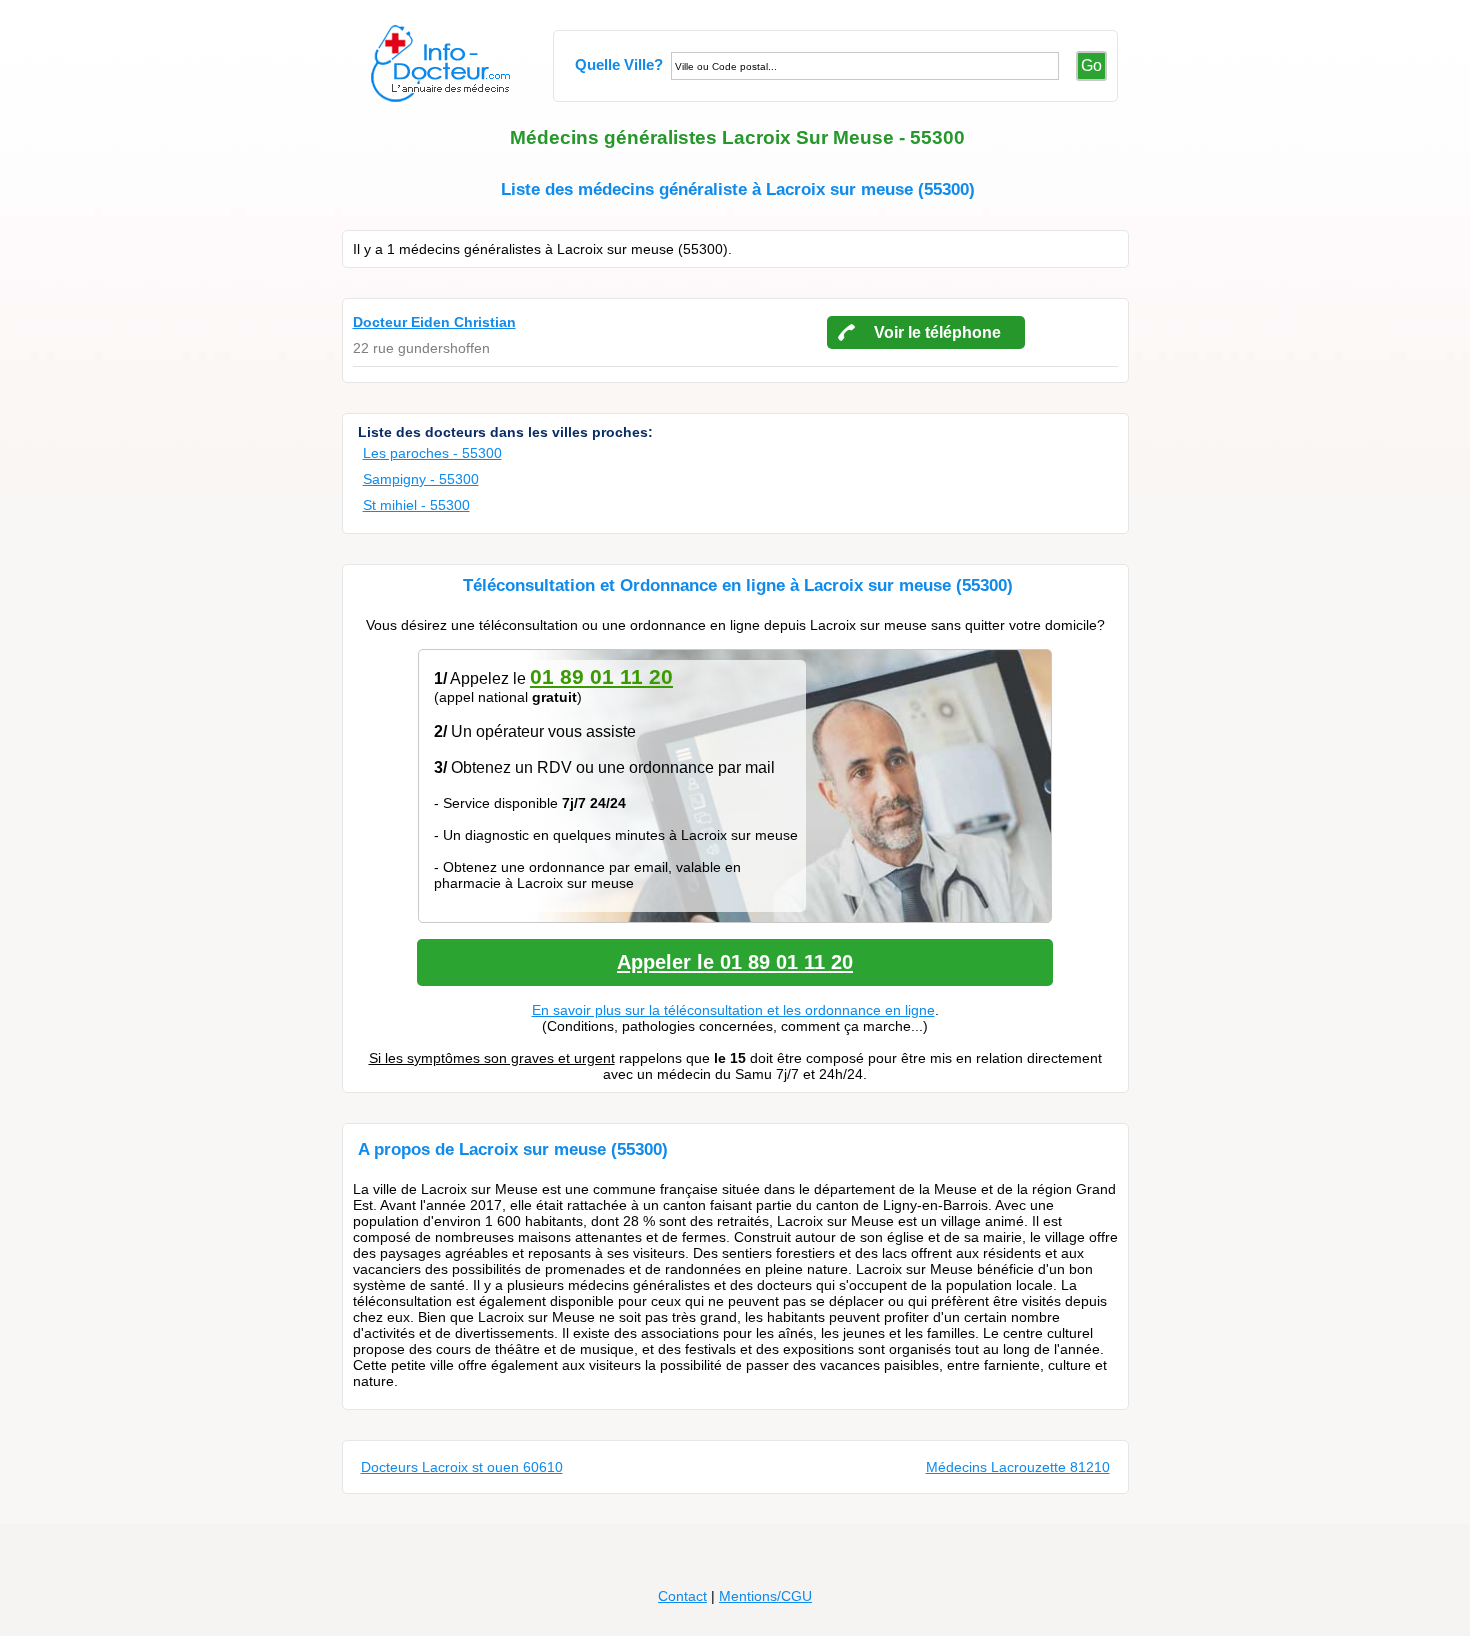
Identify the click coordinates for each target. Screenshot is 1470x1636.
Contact (682, 1596)
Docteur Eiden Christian (434, 322)
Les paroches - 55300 (432, 453)
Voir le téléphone (937, 332)
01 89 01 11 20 (601, 676)
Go (1091, 65)
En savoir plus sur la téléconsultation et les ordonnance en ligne (733, 1010)
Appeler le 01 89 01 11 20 (735, 962)
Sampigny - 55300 (421, 479)
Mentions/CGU (765, 1596)
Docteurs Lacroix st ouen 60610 (462, 1467)
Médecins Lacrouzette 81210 (1018, 1467)
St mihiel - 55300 (416, 505)
